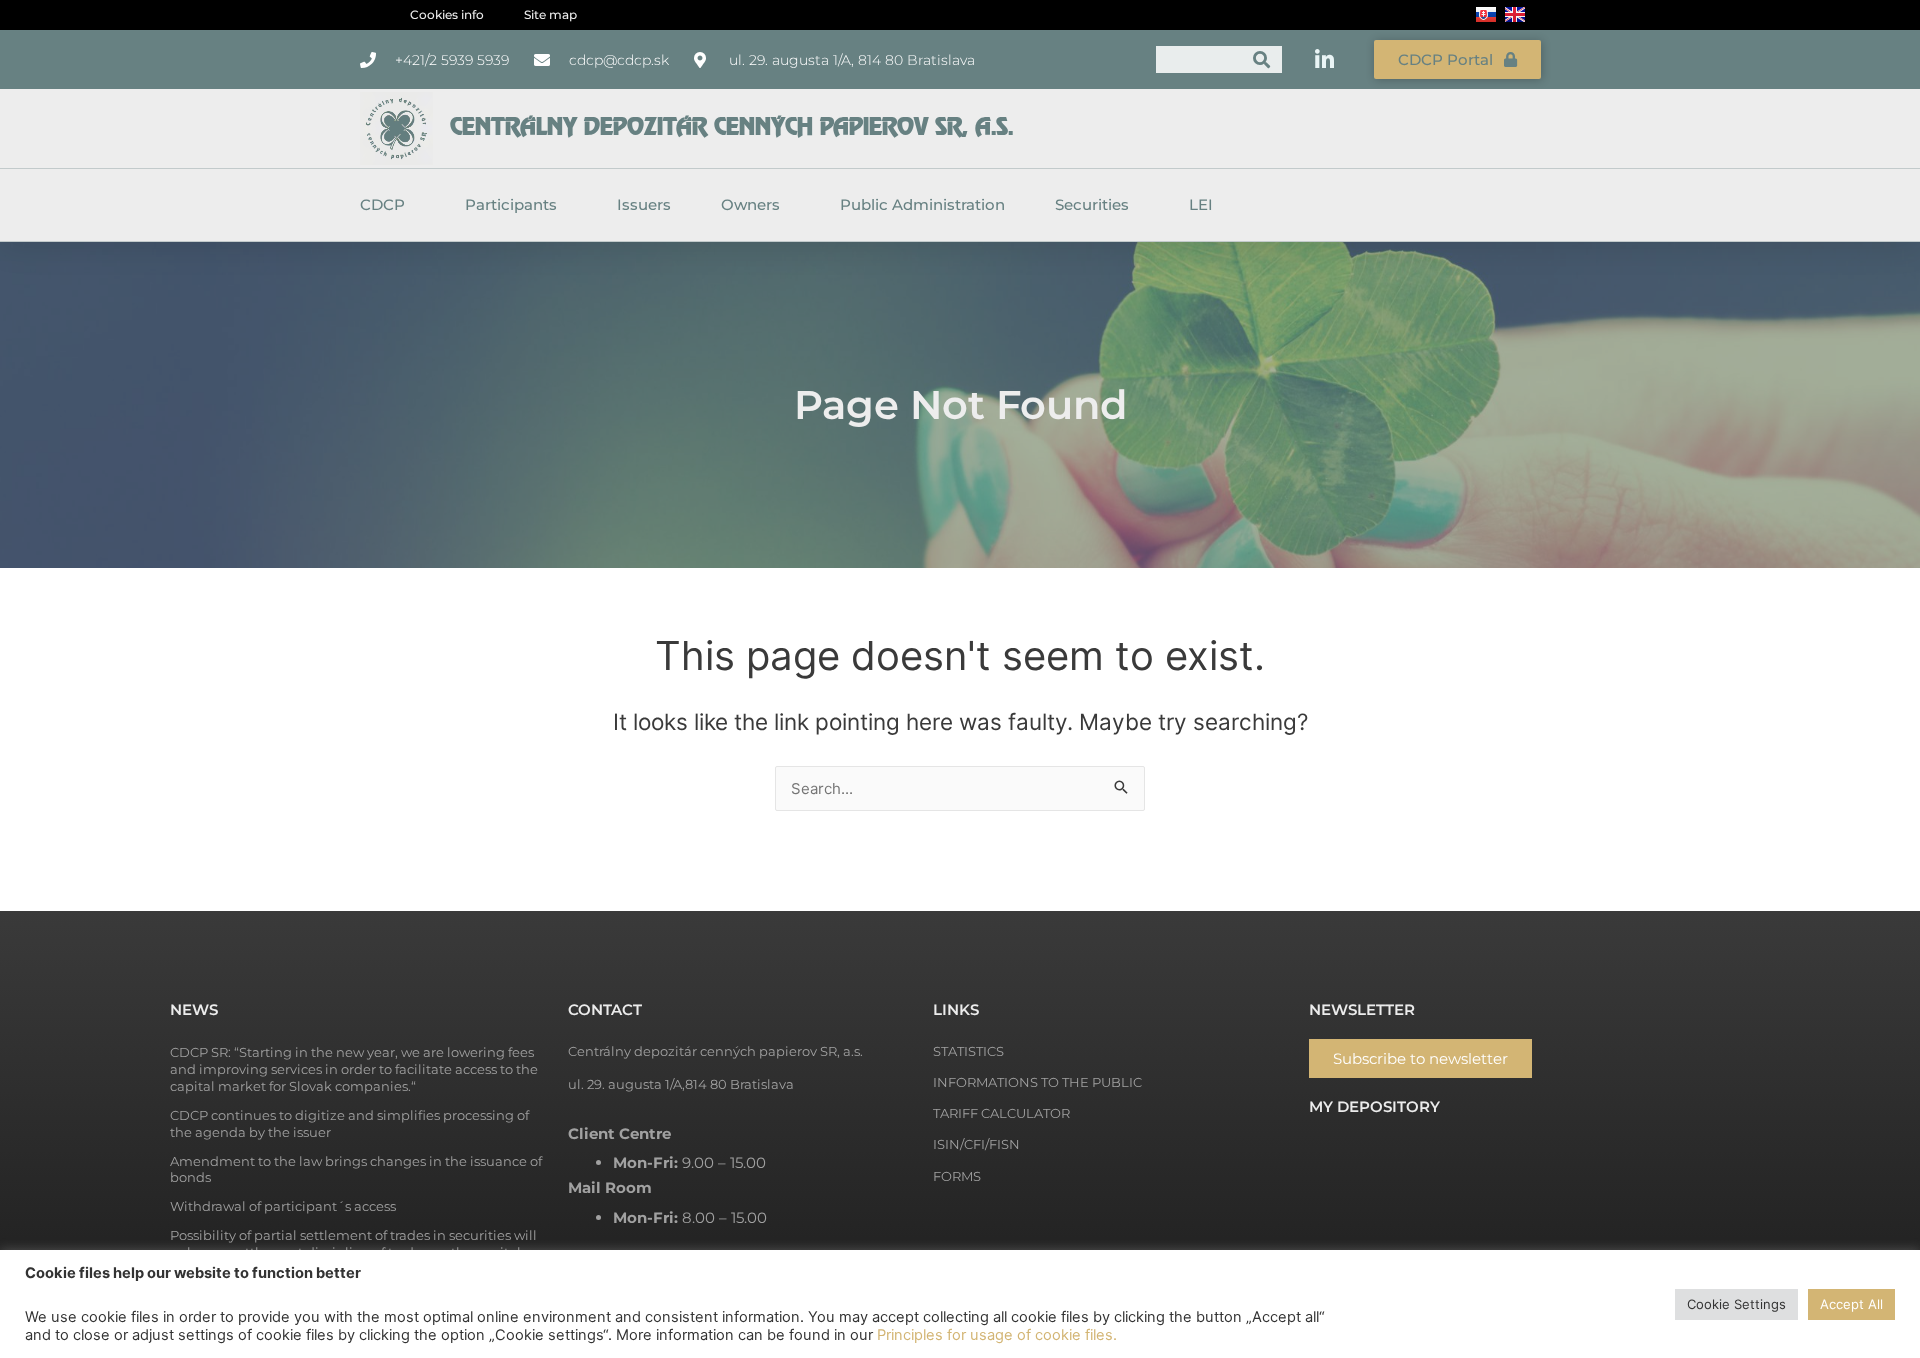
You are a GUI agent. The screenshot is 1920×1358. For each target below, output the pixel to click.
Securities (1092, 204)
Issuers (644, 204)
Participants (511, 204)
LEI (1201, 204)
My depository (1374, 1106)
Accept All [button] (1851, 1304)
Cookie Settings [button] (1736, 1304)
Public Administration (922, 204)
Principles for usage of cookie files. (997, 1335)
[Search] (1261, 59)
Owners (750, 204)
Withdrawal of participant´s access (283, 1206)
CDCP (382, 204)
